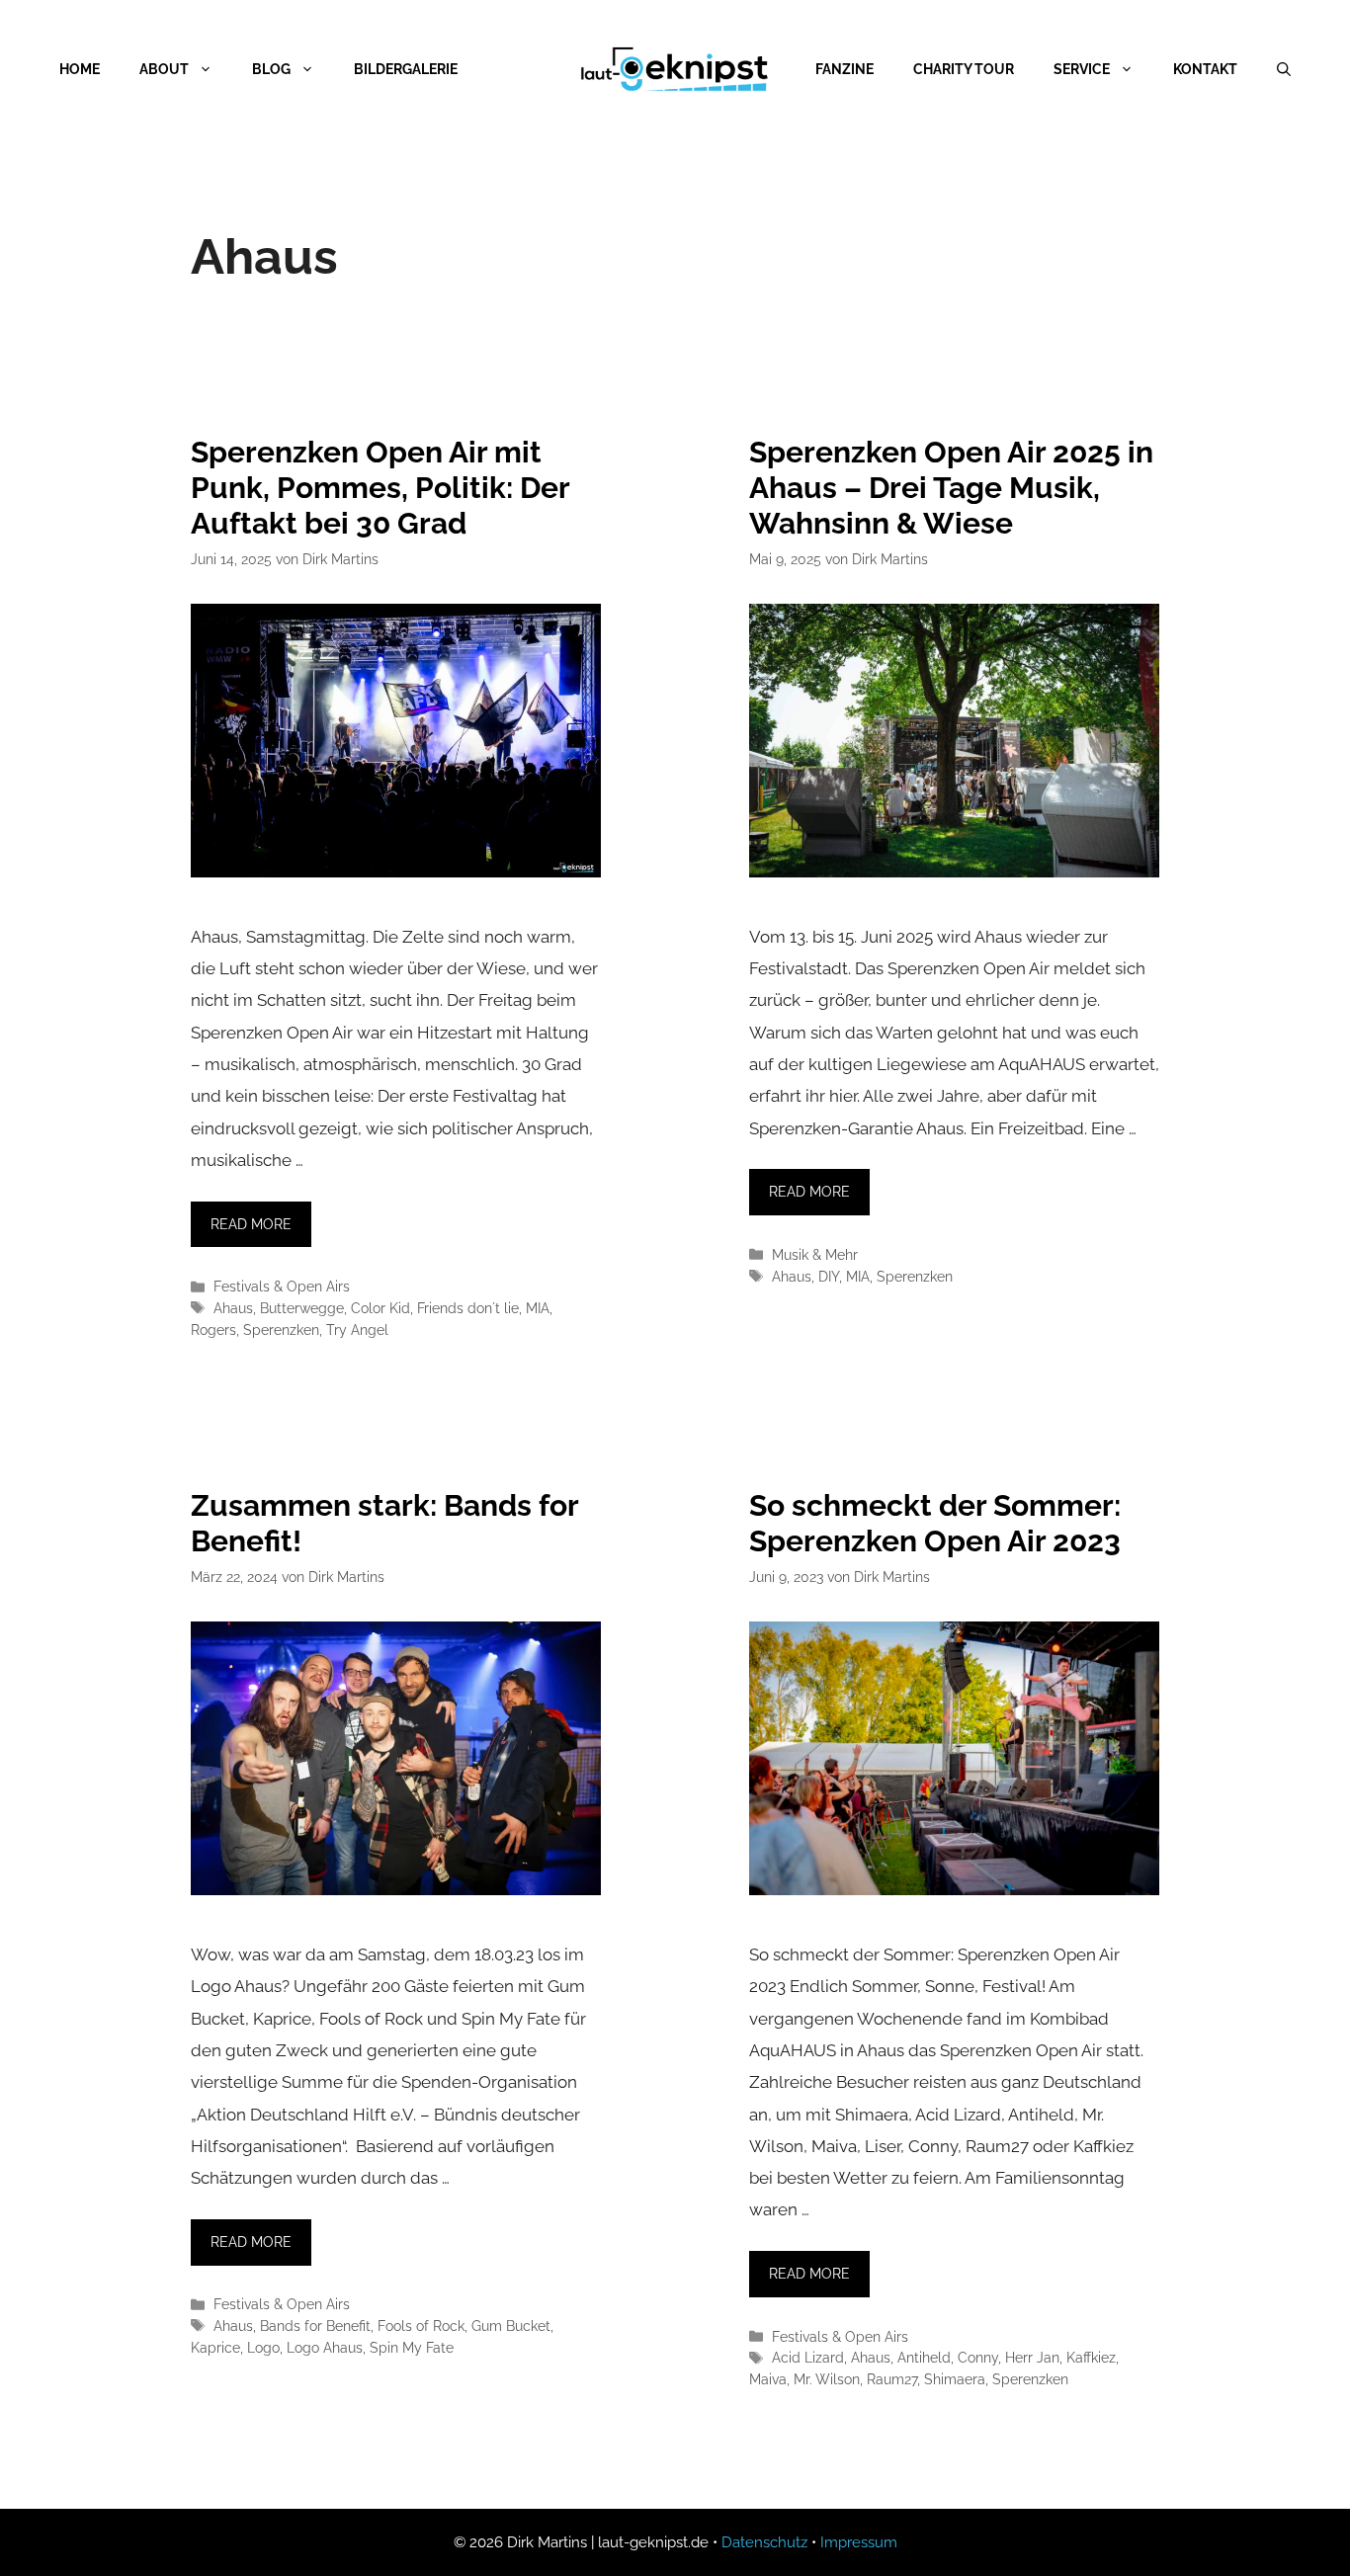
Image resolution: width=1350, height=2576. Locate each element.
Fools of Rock (421, 2326)
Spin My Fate (412, 2347)
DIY (829, 1276)
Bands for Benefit (315, 2326)
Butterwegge (302, 1308)
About (164, 69)
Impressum (859, 2542)
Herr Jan (1032, 2357)
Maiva (768, 2379)
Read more (251, 1224)
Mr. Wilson (827, 2379)
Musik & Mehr (815, 1254)
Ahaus (233, 1308)
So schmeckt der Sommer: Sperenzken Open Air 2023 (935, 1523)
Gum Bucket (511, 2326)
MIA (538, 1308)
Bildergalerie (406, 69)
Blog (271, 69)
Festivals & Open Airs (282, 1286)
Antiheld (924, 2357)
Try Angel (357, 1330)
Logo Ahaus (325, 2347)
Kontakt (1205, 69)
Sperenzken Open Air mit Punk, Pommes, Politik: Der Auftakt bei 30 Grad (380, 488)
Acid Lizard (808, 2357)
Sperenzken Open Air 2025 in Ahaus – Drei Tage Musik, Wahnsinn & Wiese (951, 488)
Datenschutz (764, 2542)
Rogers (213, 1330)
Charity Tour (964, 69)
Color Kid (380, 1308)
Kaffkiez (1091, 2357)
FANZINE (844, 69)
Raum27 (892, 2379)
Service (1082, 69)
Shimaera (955, 2379)
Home (80, 69)
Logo (263, 2347)
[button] (43, 2533)
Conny (978, 2357)
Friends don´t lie (468, 1308)
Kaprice (215, 2347)
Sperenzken (281, 1330)
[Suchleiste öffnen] (1284, 69)
